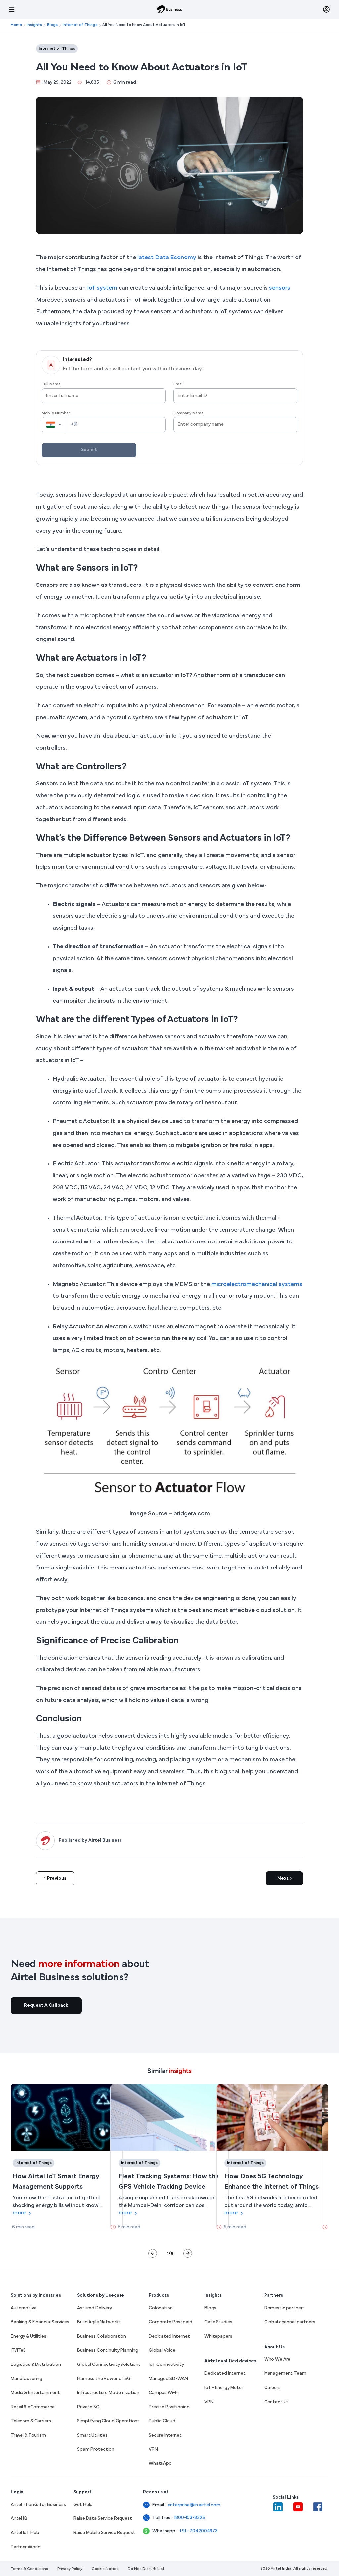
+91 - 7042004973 (198, 2531)
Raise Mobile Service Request (104, 2533)
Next (283, 1878)
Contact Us (277, 2402)
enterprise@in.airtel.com (194, 2505)
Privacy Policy (70, 2569)
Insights (34, 25)
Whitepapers (218, 2337)
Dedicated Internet (169, 2337)
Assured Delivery (95, 2308)
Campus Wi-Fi (164, 2393)
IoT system (102, 288)
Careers (272, 2388)
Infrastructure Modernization (108, 2393)
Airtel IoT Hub (25, 2533)
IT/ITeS (18, 2350)
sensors (280, 288)
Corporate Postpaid (170, 2322)
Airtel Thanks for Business (38, 2505)
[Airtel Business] (169, 9)
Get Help (83, 2505)
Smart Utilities (92, 2435)
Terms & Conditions (29, 2569)
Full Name (51, 384)
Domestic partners (285, 2308)
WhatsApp (160, 2464)
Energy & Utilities (28, 2337)
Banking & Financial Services (40, 2322)
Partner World (26, 2547)
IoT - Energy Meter (224, 2388)
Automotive (24, 2308)
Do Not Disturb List (146, 2569)
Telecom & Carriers (31, 2421)
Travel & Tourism (28, 2435)
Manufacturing (26, 2379)
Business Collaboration (102, 2337)
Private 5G (88, 2407)
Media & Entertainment (35, 2393)
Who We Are (277, 2359)
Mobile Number (56, 413)
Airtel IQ (19, 2519)
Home (16, 25)
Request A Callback (46, 2006)
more (19, 2213)
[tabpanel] (64, 2157)
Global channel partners (290, 2322)
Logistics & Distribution (36, 2365)
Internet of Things (80, 25)
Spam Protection (96, 2449)
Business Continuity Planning (108, 2350)
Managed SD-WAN (168, 2379)
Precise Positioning (169, 2407)
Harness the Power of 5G (104, 2379)
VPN (153, 2449)
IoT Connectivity (166, 2365)
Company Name (189, 413)
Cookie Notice (105, 2569)
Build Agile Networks (99, 2322)
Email (179, 384)
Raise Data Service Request (103, 2519)
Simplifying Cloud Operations (108, 2421)
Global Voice (162, 2350)
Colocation (161, 2308)
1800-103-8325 (189, 2518)
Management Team (285, 2374)
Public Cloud (162, 2421)
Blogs (52, 25)
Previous (57, 1878)
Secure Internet (165, 2435)
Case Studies (218, 2322)
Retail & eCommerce (32, 2407)
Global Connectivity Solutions (109, 2365)
